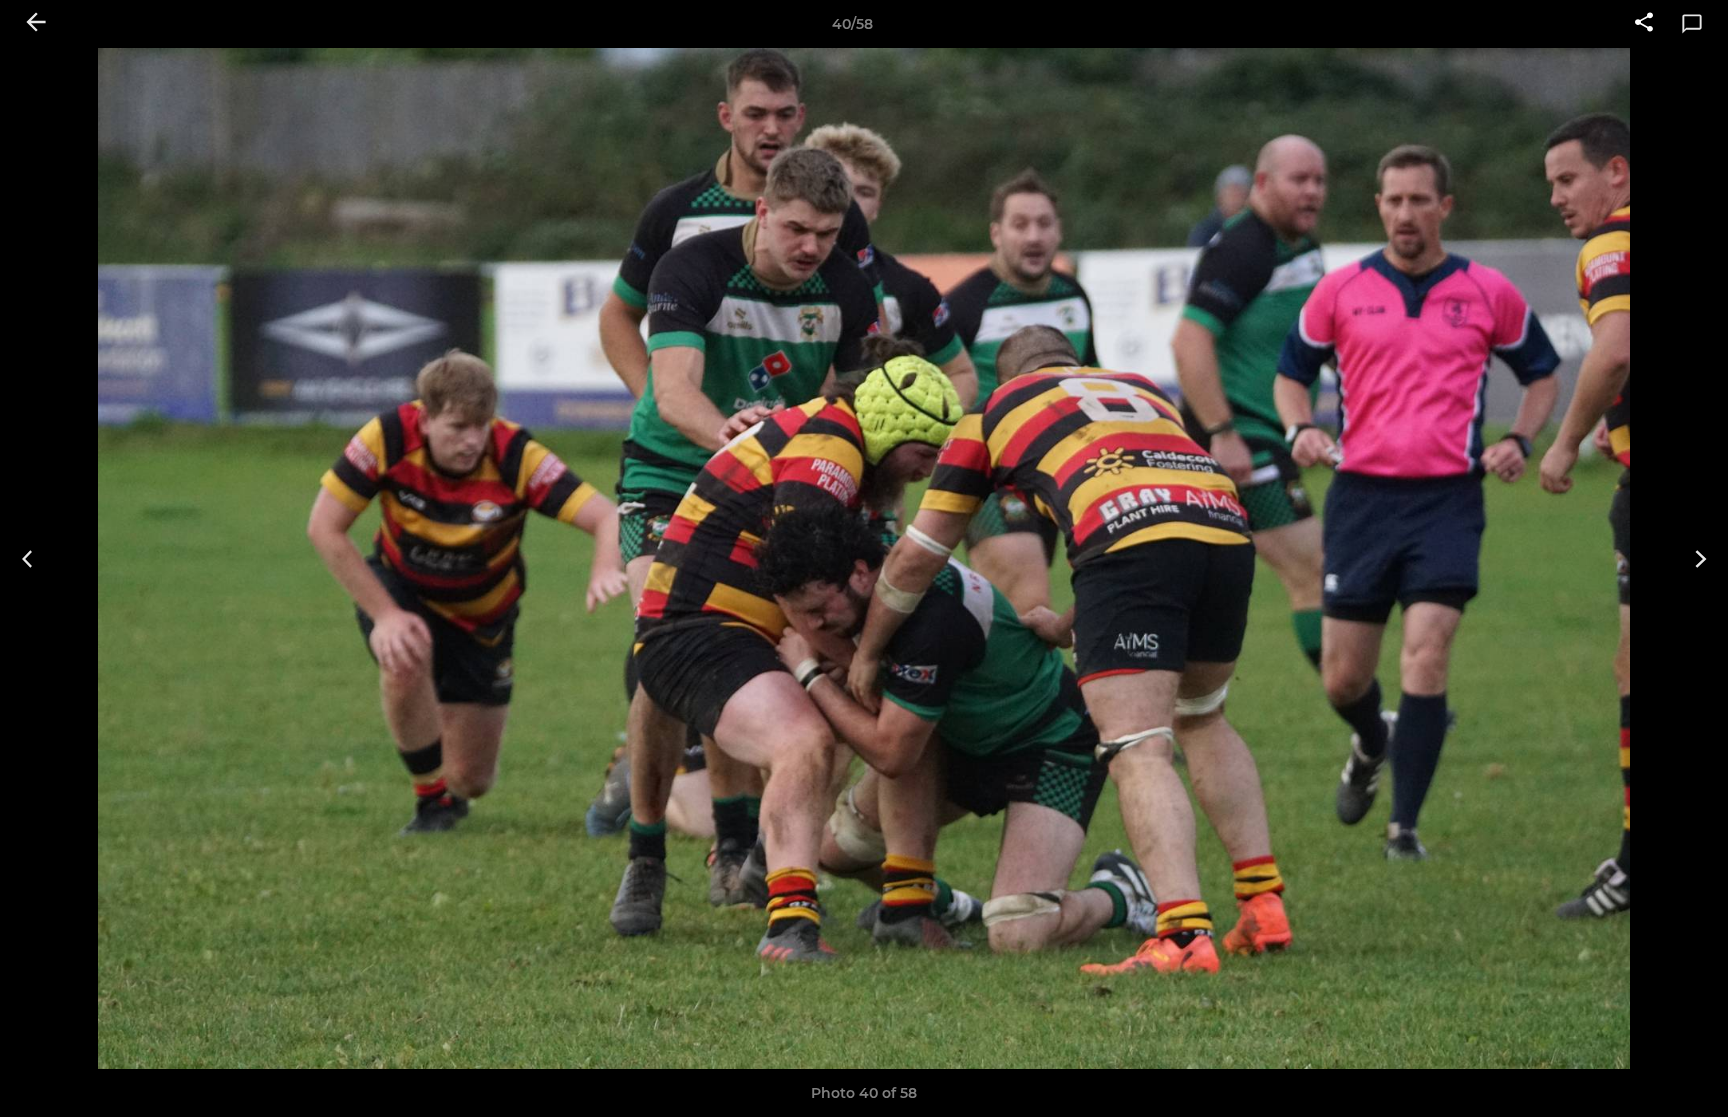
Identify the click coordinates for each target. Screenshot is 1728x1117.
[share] (1644, 24)
